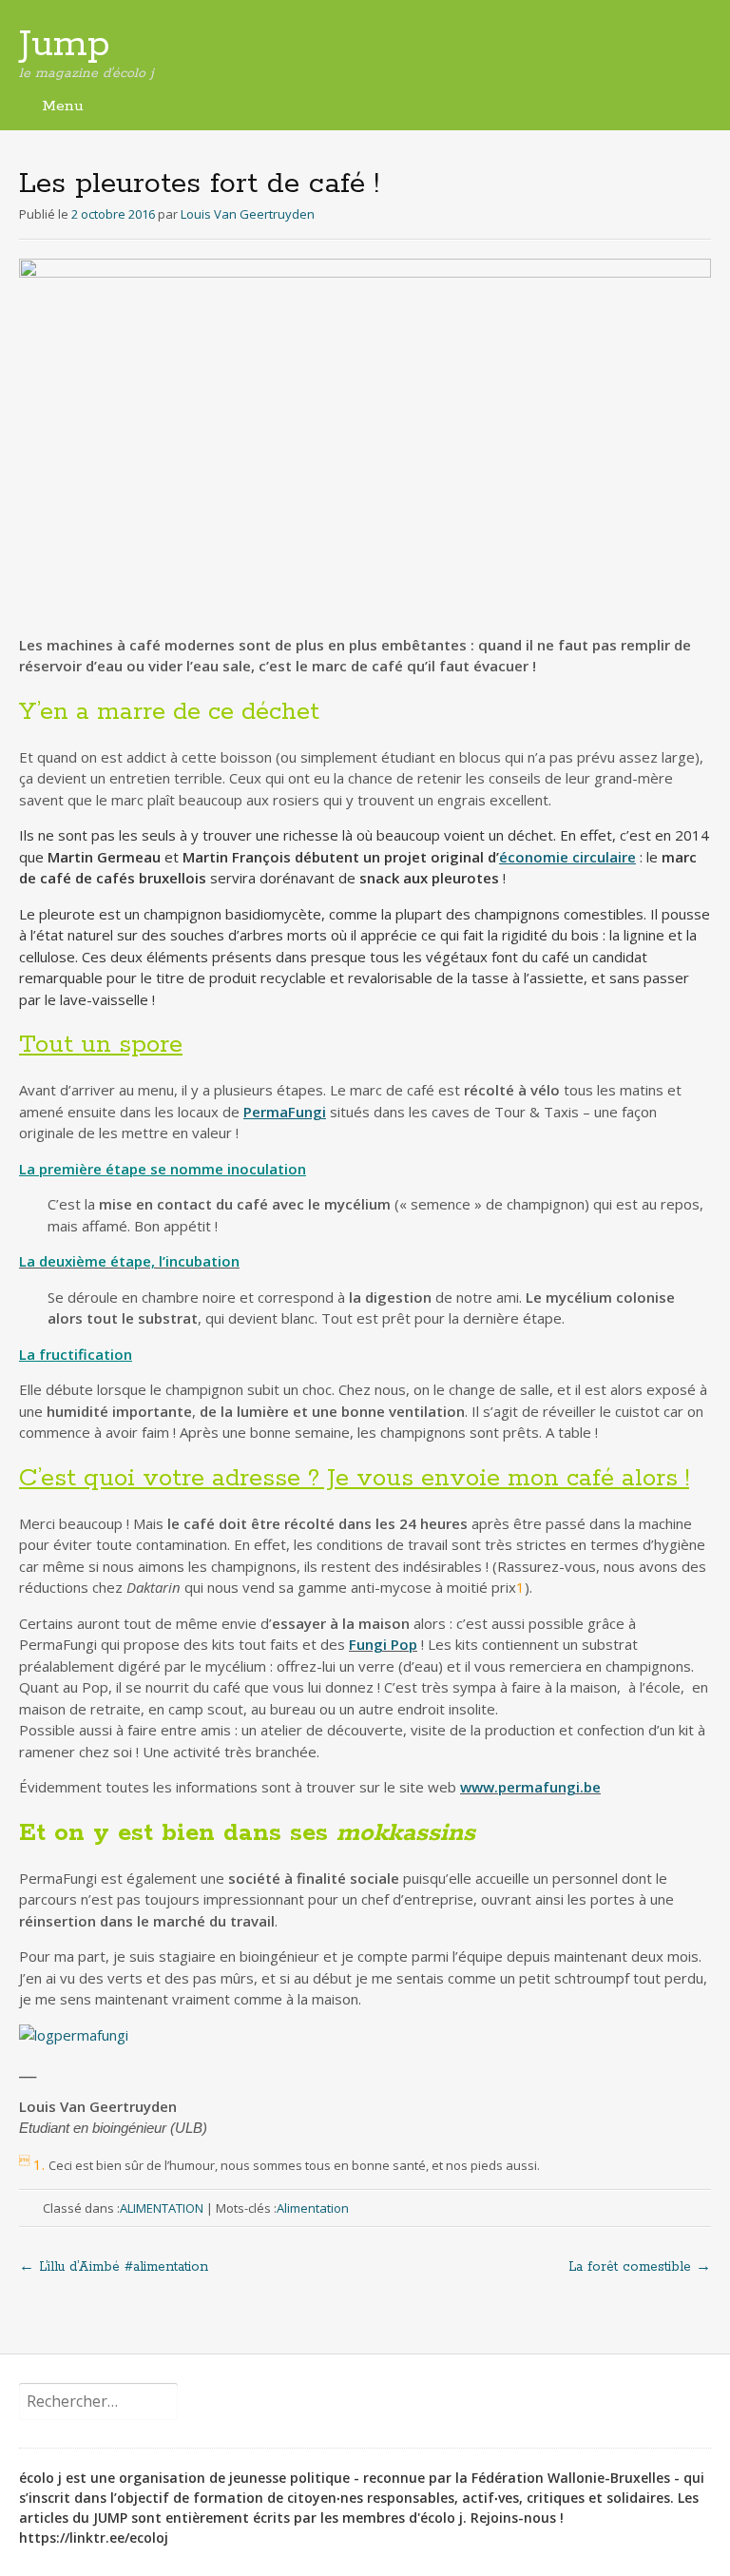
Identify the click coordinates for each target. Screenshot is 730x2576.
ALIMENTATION (162, 2208)
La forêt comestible (640, 2267)
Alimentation (313, 2208)
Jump (65, 45)
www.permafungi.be (530, 1787)
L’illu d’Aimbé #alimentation (114, 2267)
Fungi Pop (383, 1644)
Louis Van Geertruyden (248, 214)
